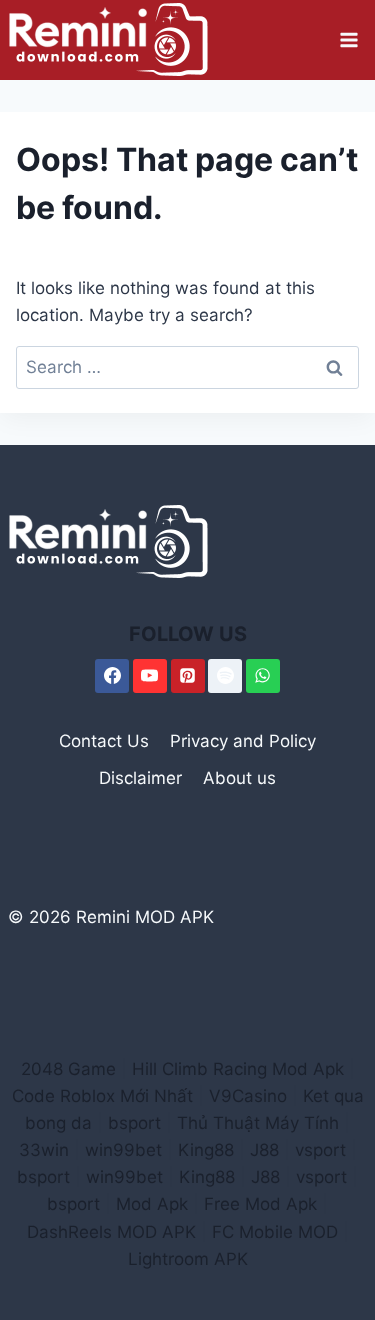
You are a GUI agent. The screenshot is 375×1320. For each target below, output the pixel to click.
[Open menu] (348, 39)
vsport (320, 1150)
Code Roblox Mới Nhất (102, 1096)
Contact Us (104, 741)
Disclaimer (140, 778)
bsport (134, 1123)
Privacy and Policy (243, 741)
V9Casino (248, 1096)
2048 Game (68, 1069)
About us (239, 778)
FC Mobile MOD (275, 1232)
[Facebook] (112, 676)
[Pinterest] (188, 676)
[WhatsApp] (263, 676)
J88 (264, 1150)
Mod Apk (152, 1204)
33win (44, 1150)
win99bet (123, 1150)
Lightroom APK (188, 1259)
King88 (206, 1150)
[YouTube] (150, 676)
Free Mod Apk (260, 1204)
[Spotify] (225, 676)
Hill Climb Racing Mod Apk (238, 1069)
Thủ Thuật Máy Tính (258, 1123)
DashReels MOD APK (111, 1232)
